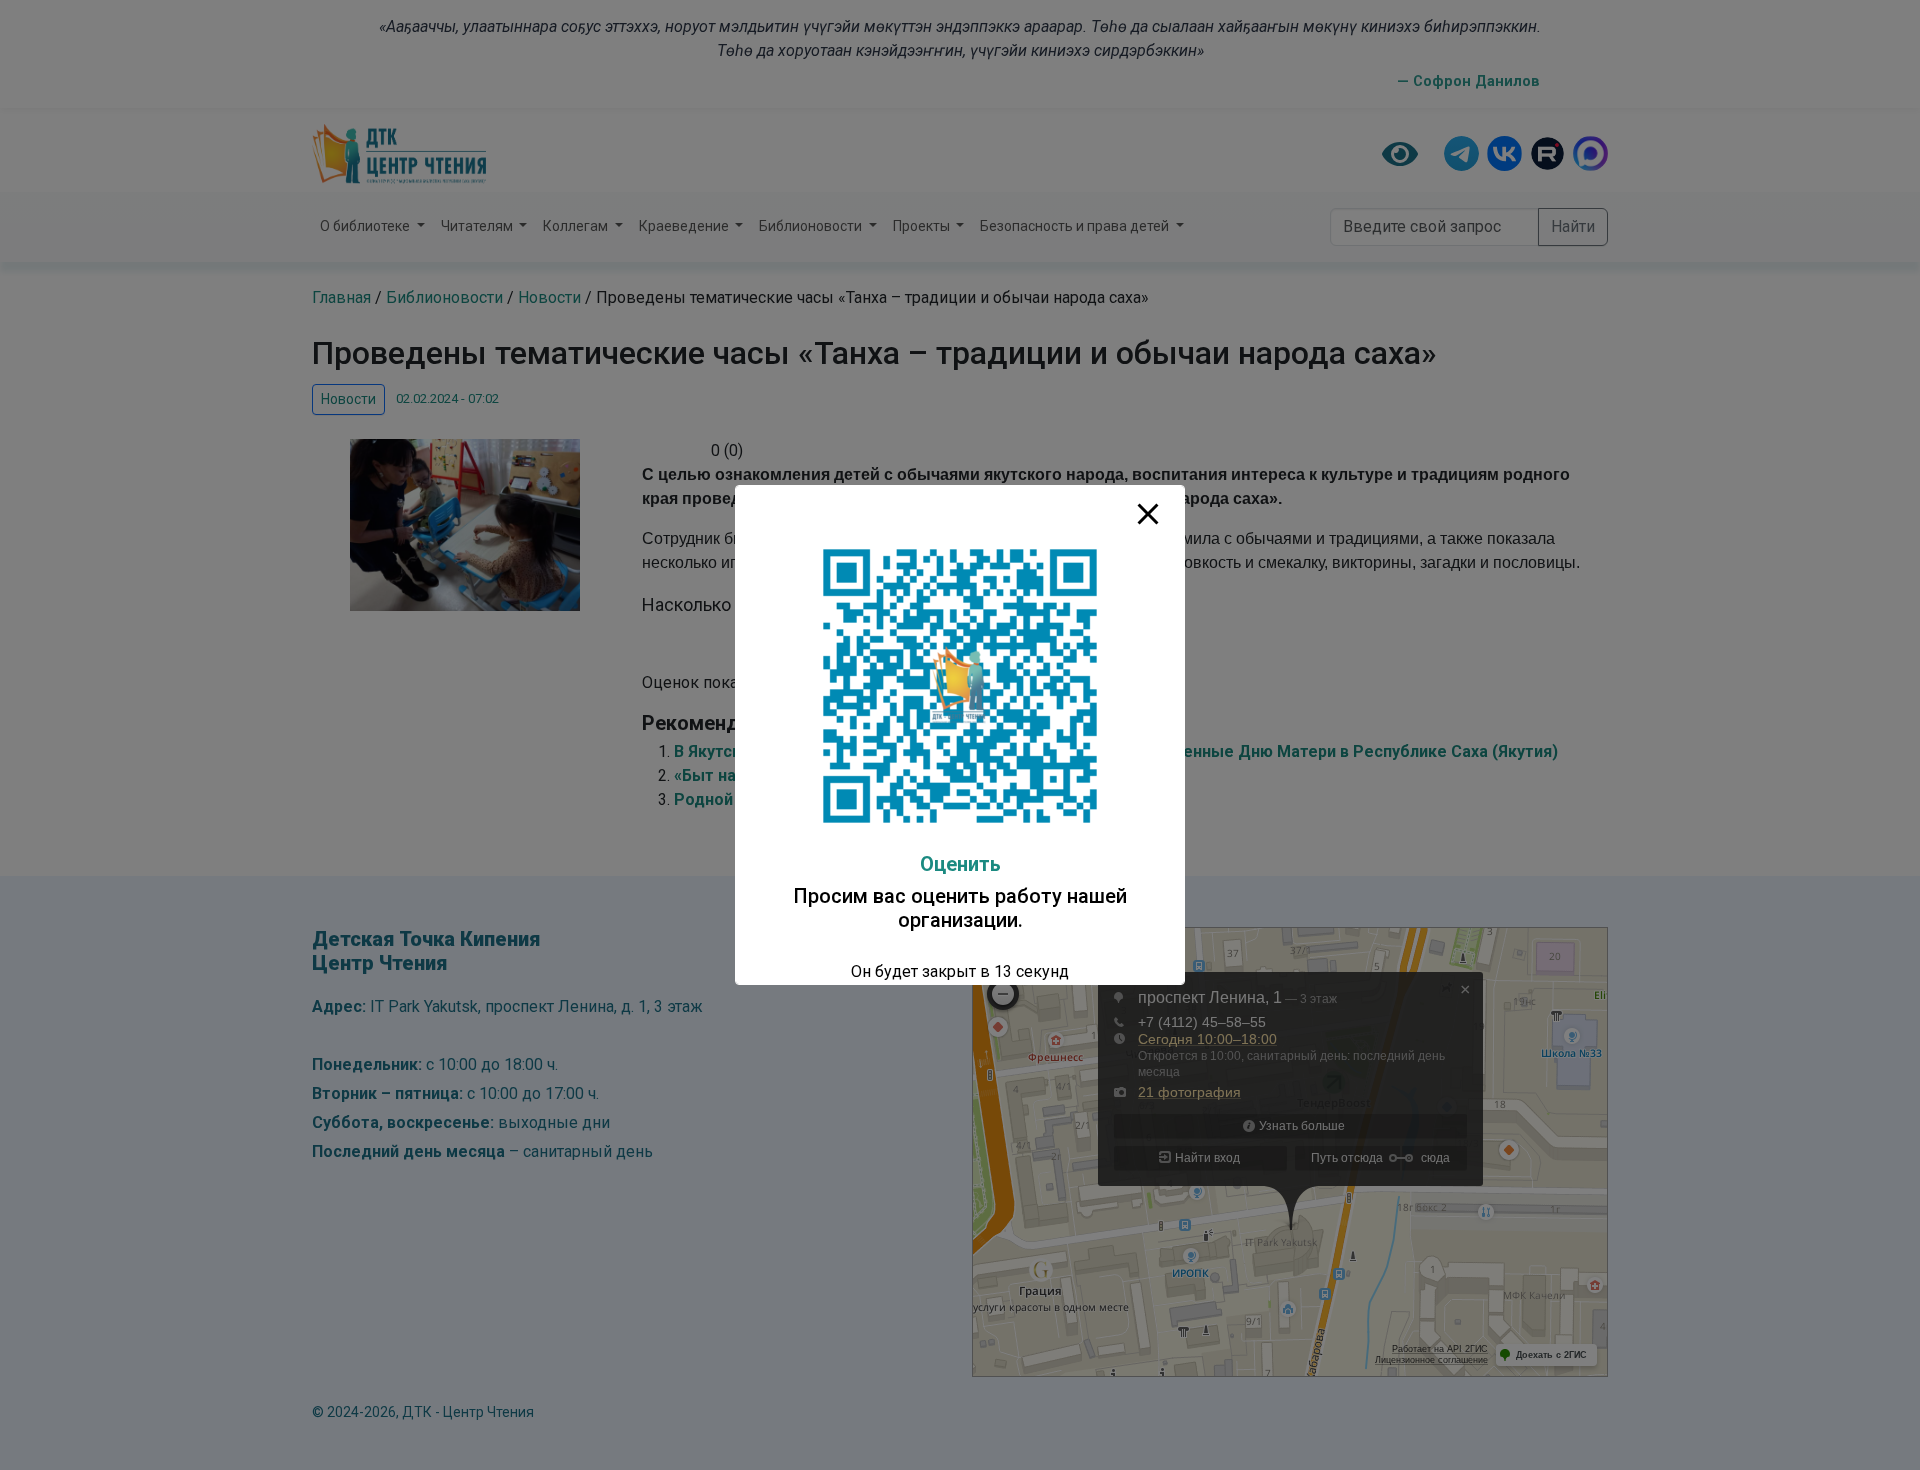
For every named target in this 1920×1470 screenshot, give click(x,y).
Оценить (960, 864)
